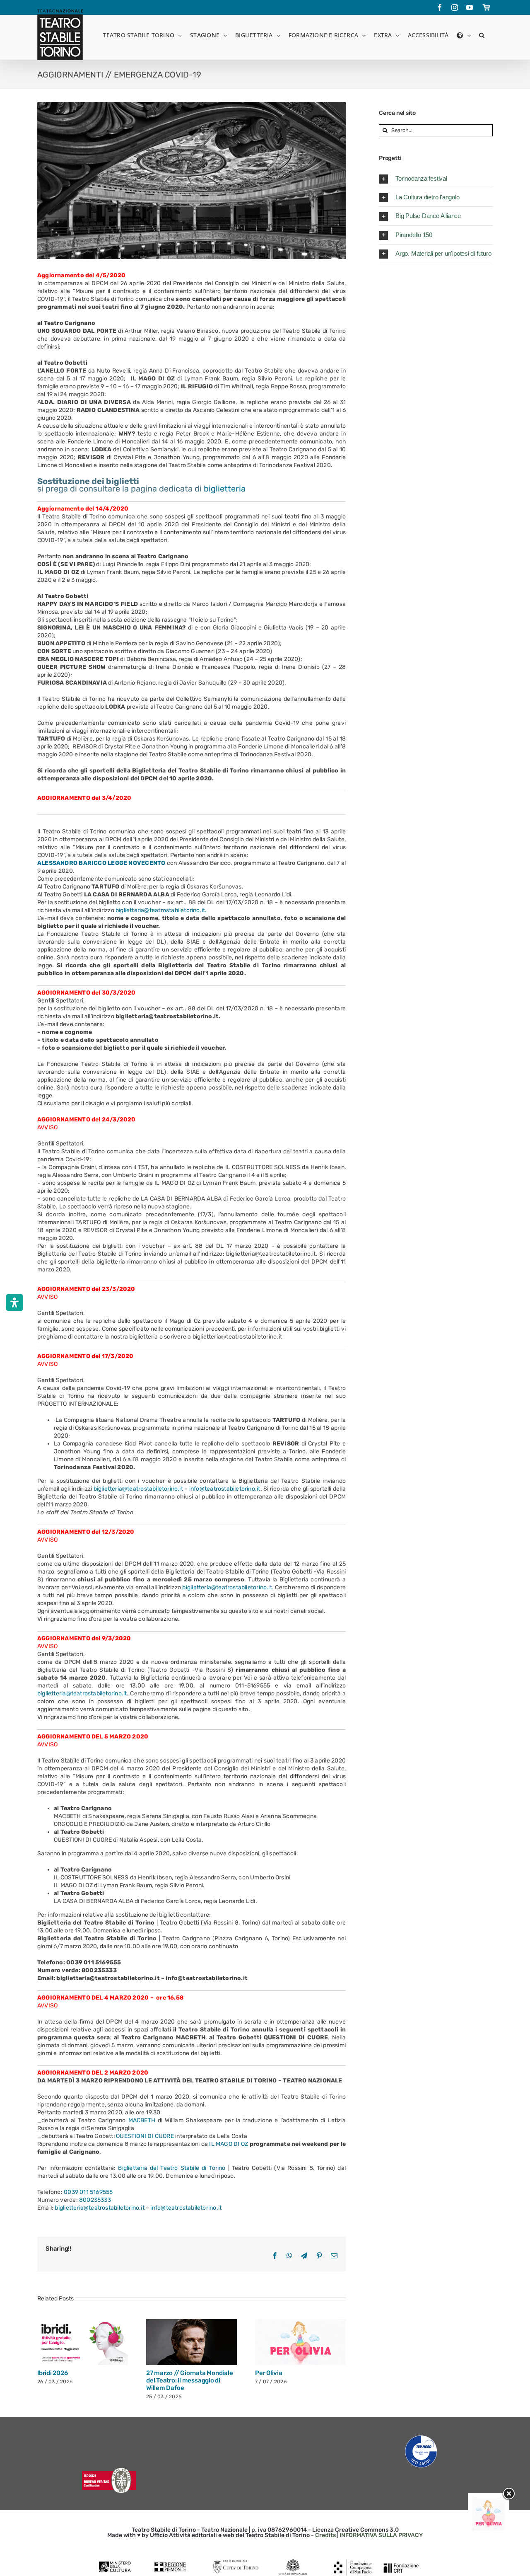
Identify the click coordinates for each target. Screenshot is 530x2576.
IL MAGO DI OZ (229, 2144)
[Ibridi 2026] (192, 2342)
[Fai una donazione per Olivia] (489, 2501)
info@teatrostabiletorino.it (225, 1489)
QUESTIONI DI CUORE (144, 2136)
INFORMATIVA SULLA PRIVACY (381, 2543)
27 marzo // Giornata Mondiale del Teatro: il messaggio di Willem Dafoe (298, 2380)
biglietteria (225, 489)
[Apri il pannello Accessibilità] (14, 1303)
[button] (482, 35)
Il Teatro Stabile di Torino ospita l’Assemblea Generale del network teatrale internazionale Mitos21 (82, 2384)
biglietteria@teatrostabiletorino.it (138, 1489)
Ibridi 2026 (161, 2373)
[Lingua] (464, 35)
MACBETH (142, 2120)
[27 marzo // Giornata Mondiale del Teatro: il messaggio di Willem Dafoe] (300, 2342)
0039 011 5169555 (88, 2192)
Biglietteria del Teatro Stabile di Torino (172, 2168)
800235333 (95, 2200)
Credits (325, 2543)
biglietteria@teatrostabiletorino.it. (161, 910)
